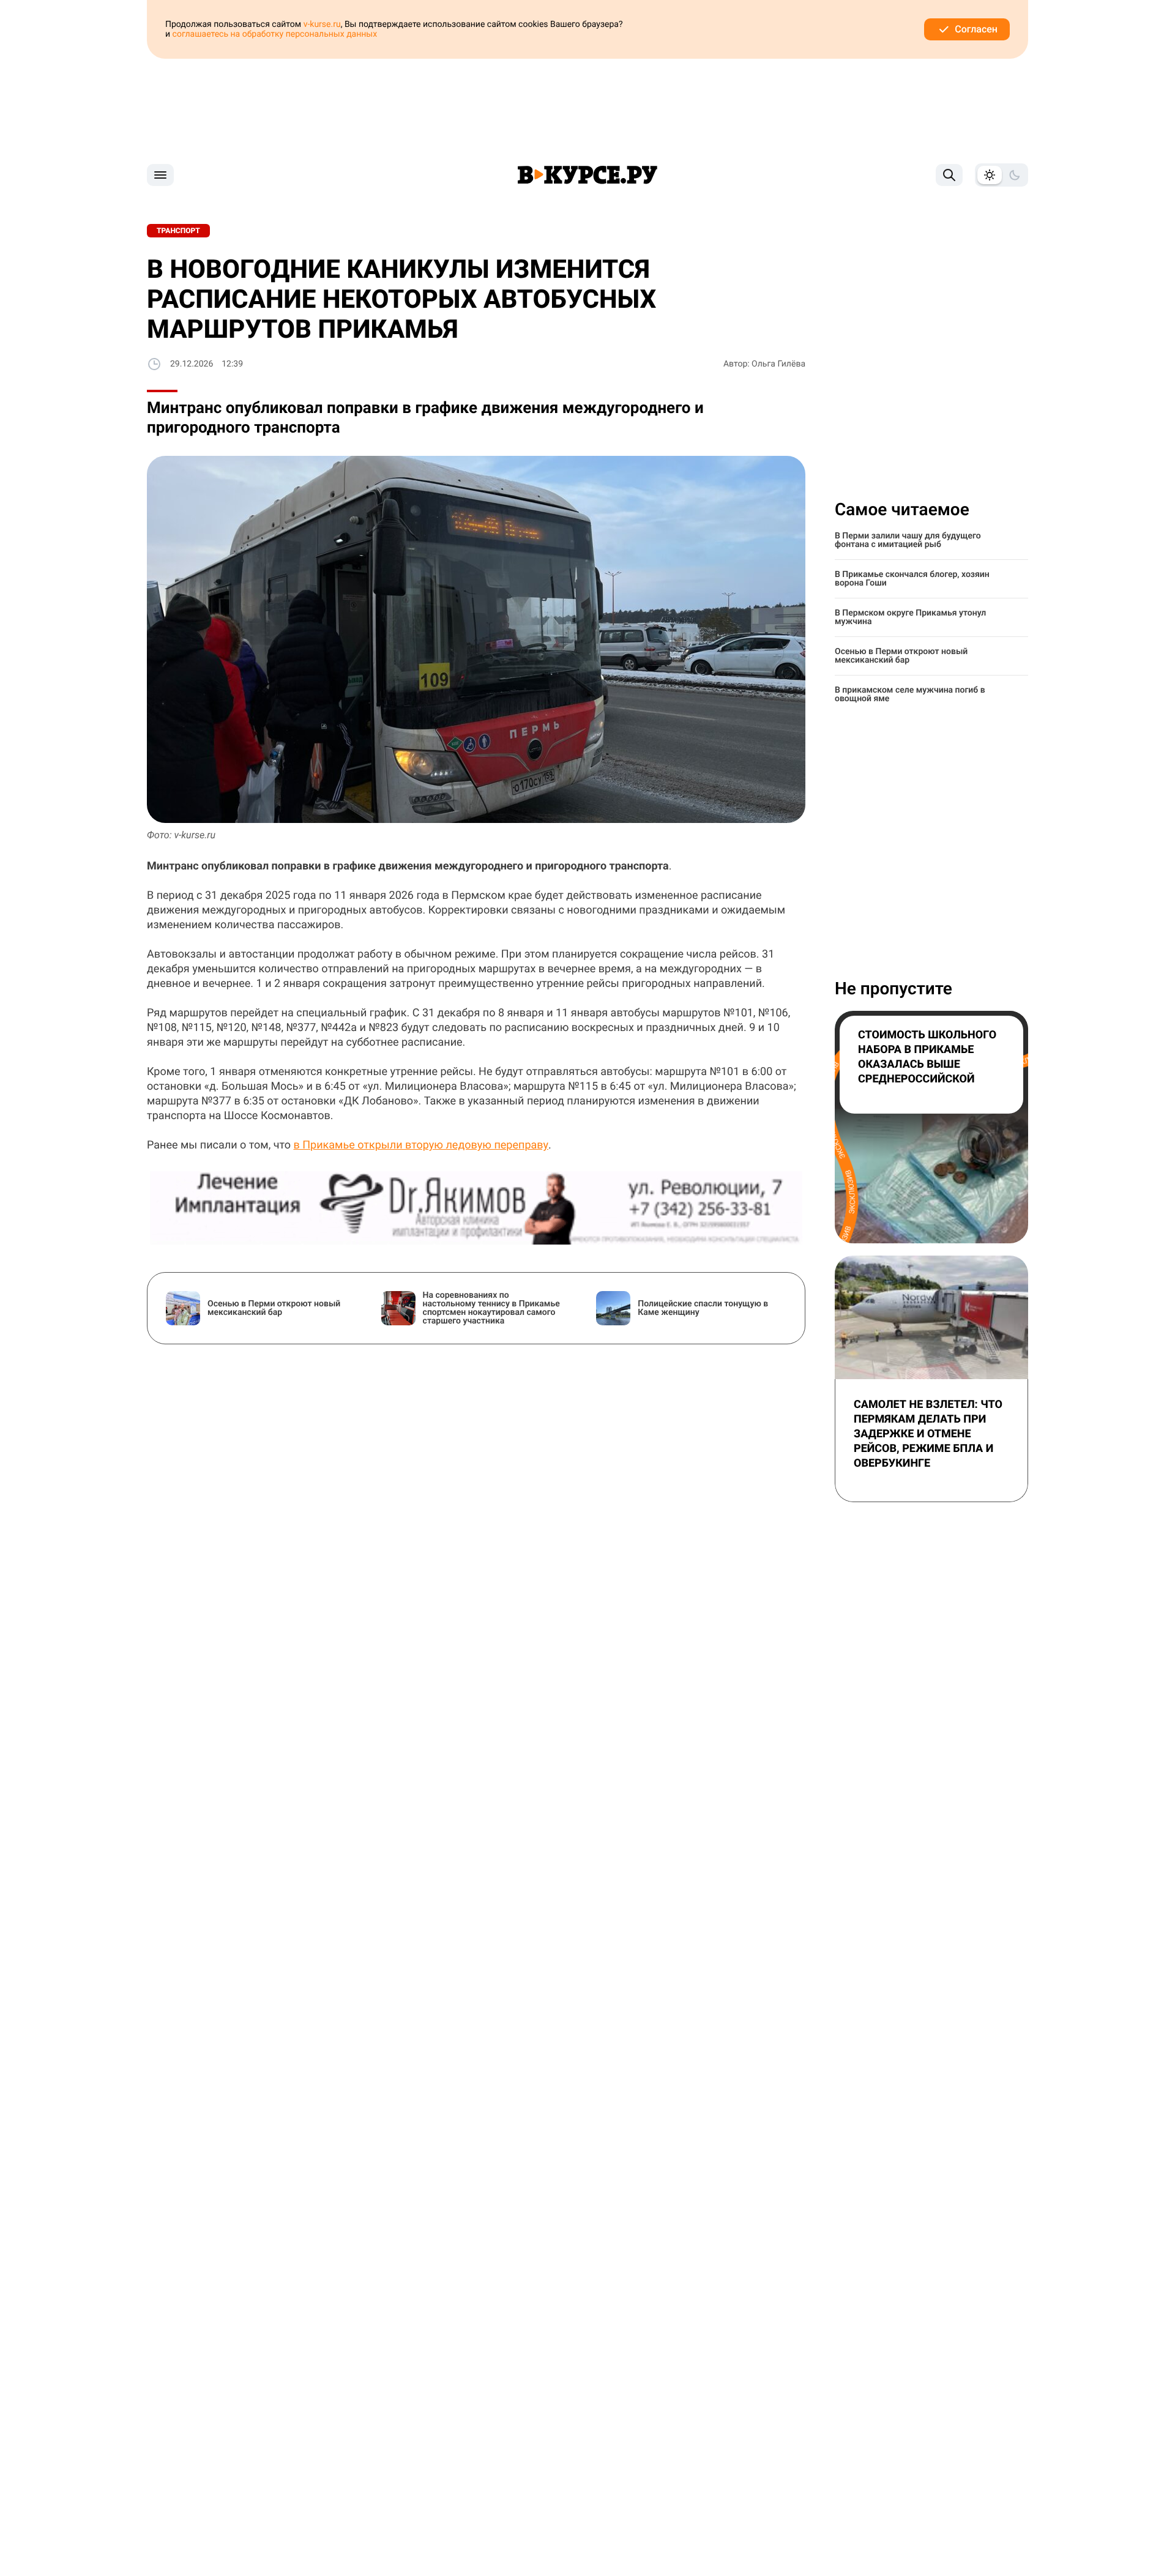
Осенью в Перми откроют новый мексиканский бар (901, 656)
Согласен (976, 29)
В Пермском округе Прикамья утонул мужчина (910, 617)
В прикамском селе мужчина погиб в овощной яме (910, 694)
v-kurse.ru (322, 24)
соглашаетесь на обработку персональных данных (275, 34)
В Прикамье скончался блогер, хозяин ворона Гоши (912, 579)
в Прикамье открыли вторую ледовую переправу (421, 1145)
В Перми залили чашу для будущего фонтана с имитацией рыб (908, 540)
